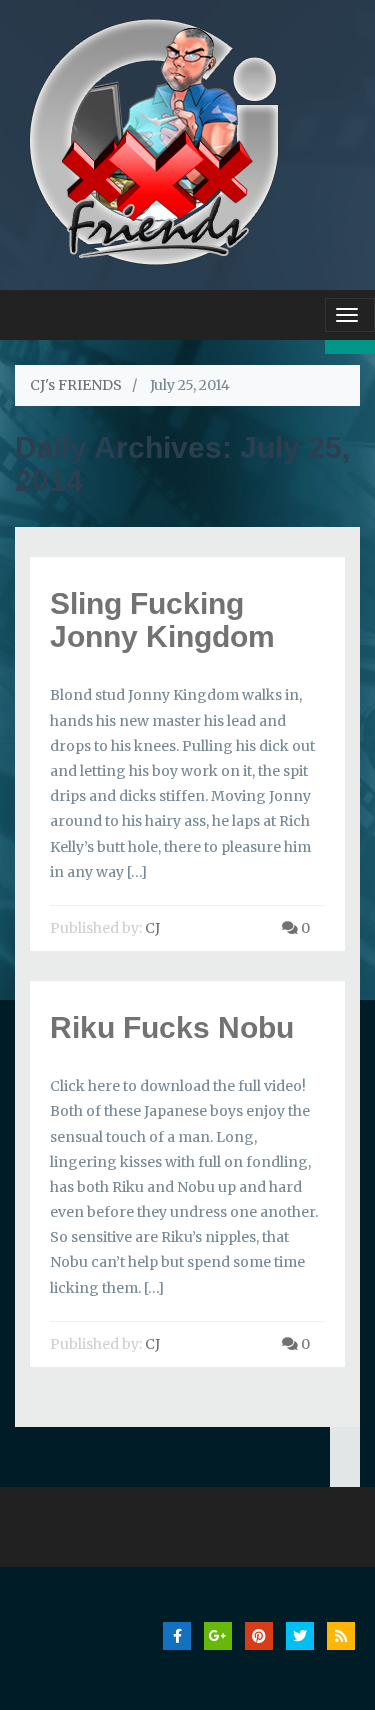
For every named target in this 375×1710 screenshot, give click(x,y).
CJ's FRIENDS (76, 385)
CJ (152, 928)
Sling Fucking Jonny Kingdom (162, 620)
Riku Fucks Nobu (172, 1027)
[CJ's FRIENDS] (153, 139)
